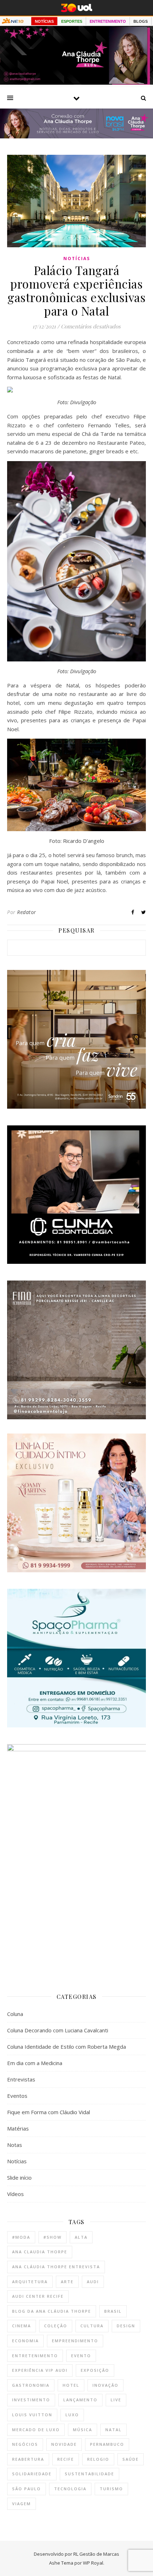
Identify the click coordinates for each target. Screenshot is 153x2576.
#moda (21, 2237)
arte (67, 2282)
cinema (22, 2326)
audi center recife (38, 2296)
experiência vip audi (40, 2370)
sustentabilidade (89, 2474)
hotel (71, 2385)
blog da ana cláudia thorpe (52, 2311)
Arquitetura (30, 2282)
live (116, 2400)
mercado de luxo (36, 2430)
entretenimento (35, 2356)
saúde (131, 2459)
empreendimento (75, 2341)
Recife (66, 2459)
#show (52, 2237)
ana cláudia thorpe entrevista (56, 2267)
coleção (56, 2326)
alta (81, 2237)
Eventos (17, 2096)
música (83, 2430)
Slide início (19, 2178)
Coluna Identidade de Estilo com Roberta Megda (67, 2047)
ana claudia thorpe (40, 2252)
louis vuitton (32, 2415)
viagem (22, 2504)
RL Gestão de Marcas (96, 2554)
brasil (113, 2311)
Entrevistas (21, 2079)
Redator (27, 912)
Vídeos (15, 2194)
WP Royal (93, 2563)
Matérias (18, 2128)
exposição (95, 2370)
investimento (31, 2400)
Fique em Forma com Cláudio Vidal (49, 2112)
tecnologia (70, 2489)
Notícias (77, 258)
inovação (105, 2385)
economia (25, 2341)
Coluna (15, 2014)
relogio (98, 2459)
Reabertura (28, 2459)
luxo (72, 2415)
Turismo (111, 2489)
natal (114, 2430)
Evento (81, 2356)
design (126, 2326)
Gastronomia (31, 2385)
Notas (15, 2145)
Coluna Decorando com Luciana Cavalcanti (58, 2030)
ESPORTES (72, 21)
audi (93, 2282)
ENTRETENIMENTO (108, 21)
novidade (64, 2444)
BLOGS (141, 21)
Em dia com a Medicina (35, 2063)
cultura (92, 2326)
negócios (25, 2444)
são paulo (27, 2489)
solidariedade (32, 2474)
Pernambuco (107, 2444)
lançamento (80, 2400)
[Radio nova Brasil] (76, 136)
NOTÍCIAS (44, 21)
